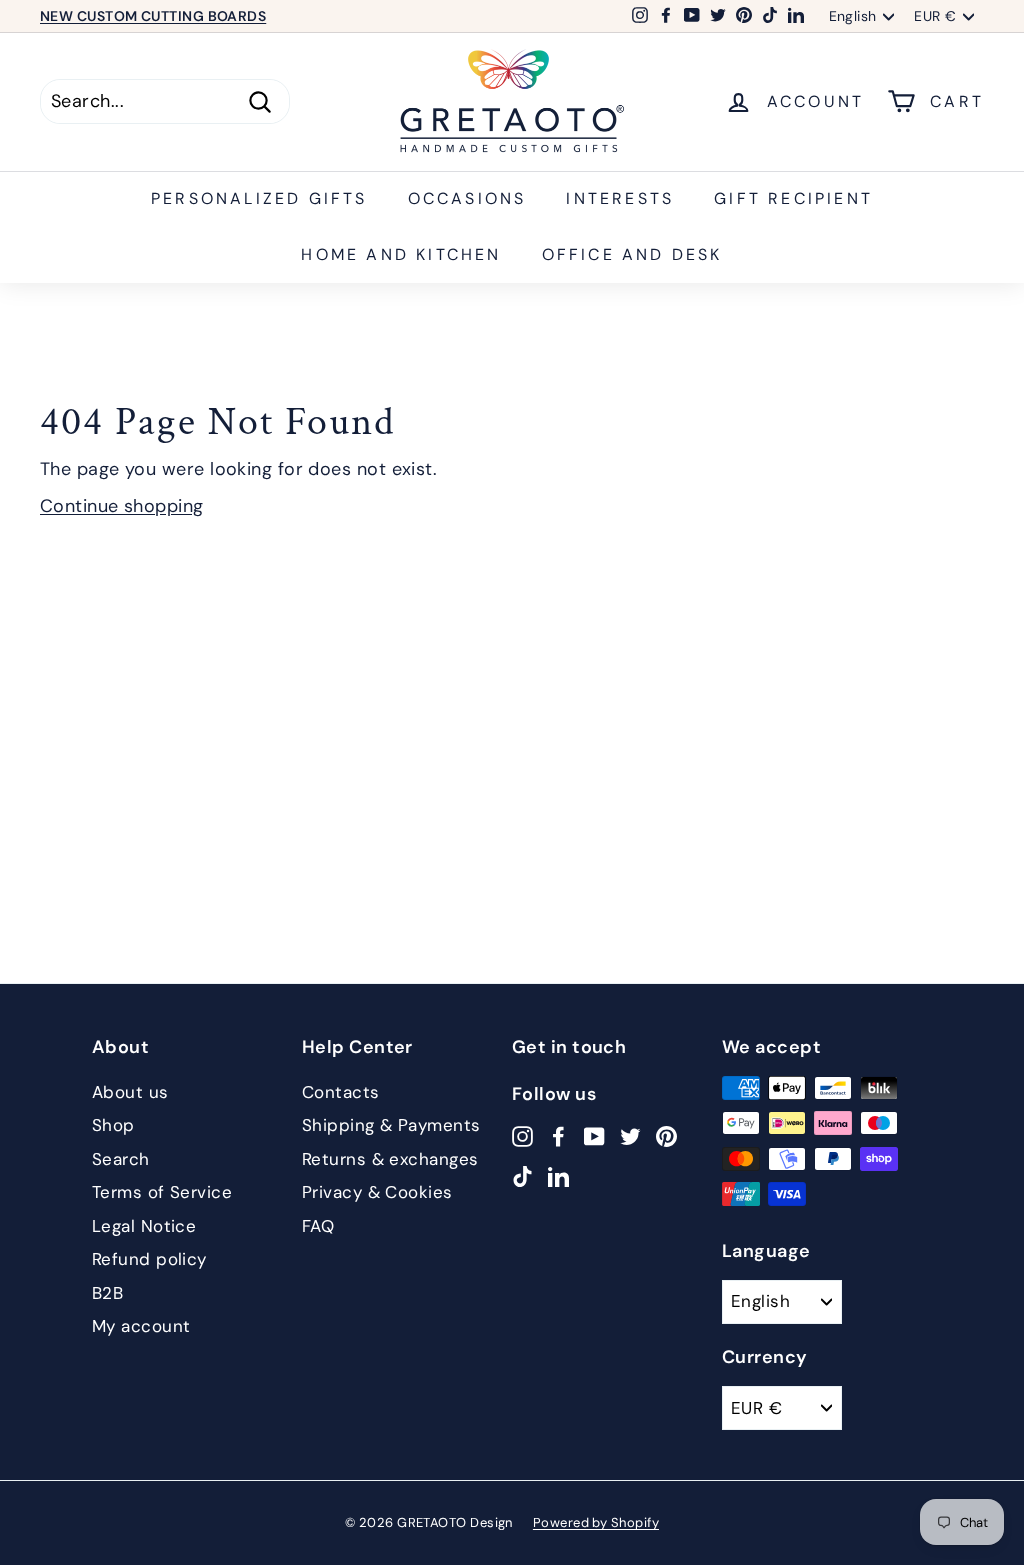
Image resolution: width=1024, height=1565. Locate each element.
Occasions (467, 198)
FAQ (318, 1226)
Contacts (341, 1092)
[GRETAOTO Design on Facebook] (558, 1136)
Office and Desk (632, 254)
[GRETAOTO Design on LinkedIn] (558, 1176)
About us (130, 1092)
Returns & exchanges (390, 1159)
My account (141, 1326)
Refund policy (149, 1259)
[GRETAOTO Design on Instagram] (522, 1136)
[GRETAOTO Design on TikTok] (522, 1176)
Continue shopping (122, 506)
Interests (620, 198)
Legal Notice (144, 1226)
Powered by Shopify (596, 1522)
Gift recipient (793, 198)
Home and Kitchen (401, 254)
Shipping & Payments (391, 1125)
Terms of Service (162, 1192)
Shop (113, 1125)
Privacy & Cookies (377, 1192)
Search (121, 1159)
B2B (107, 1293)
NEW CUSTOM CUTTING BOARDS (153, 16)
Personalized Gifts (259, 198)
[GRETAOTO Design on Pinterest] (666, 1136)
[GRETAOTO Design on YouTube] (594, 1136)
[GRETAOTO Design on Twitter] (630, 1136)
